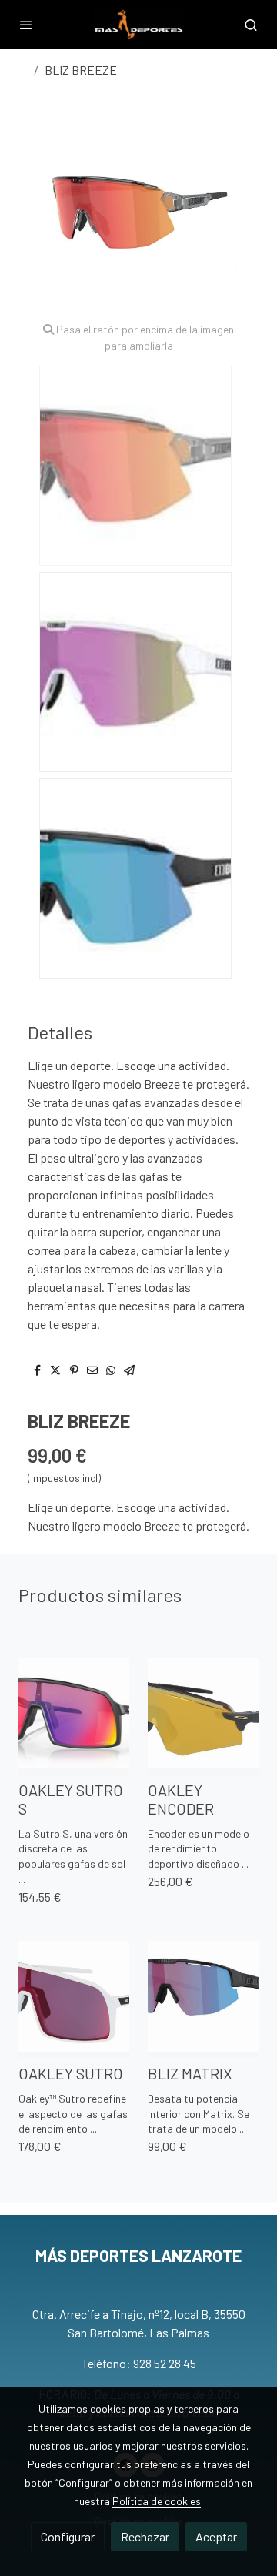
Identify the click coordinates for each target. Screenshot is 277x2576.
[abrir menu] (26, 25)
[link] (138, 24)
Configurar (68, 2536)
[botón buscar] (251, 25)
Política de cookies (157, 2501)
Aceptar (216, 2536)
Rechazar (145, 2536)
